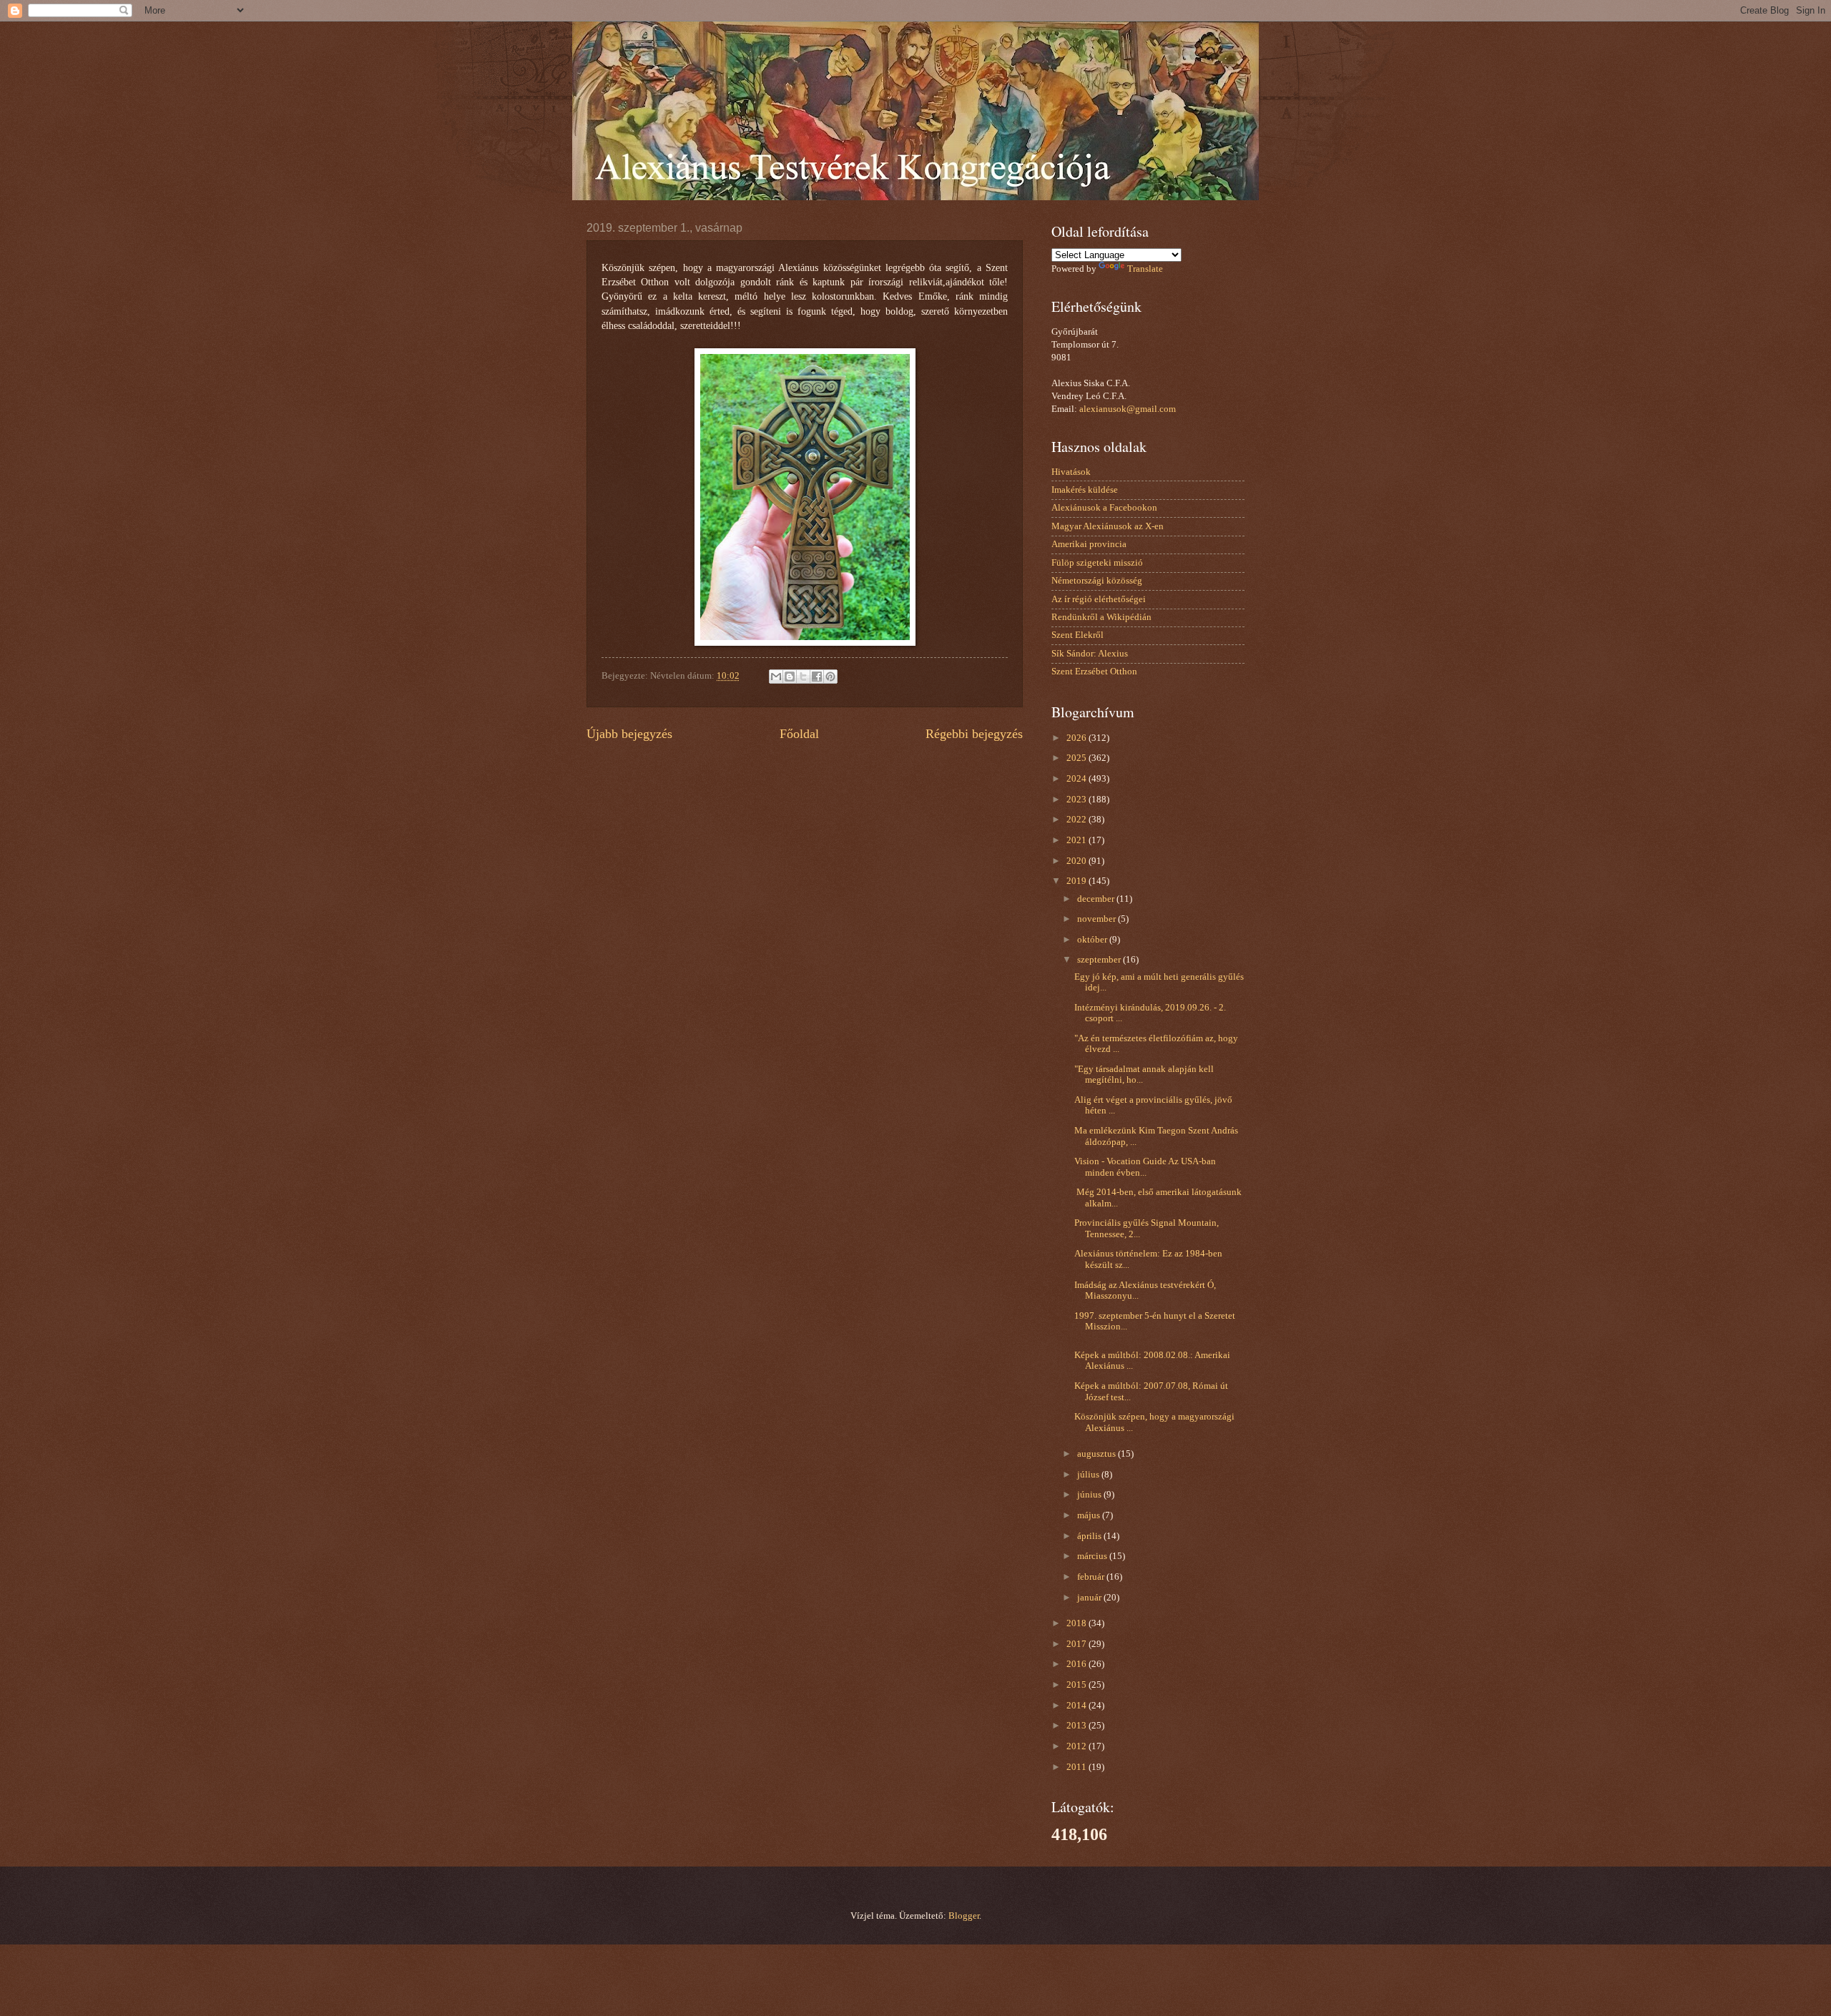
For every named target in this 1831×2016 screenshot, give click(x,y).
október (1093, 940)
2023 (1078, 800)
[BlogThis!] (790, 677)
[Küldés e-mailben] (776, 677)
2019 (1078, 881)
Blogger (964, 1916)
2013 (1078, 1726)
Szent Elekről (1078, 635)
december (1097, 899)
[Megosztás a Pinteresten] (830, 677)
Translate (1145, 269)
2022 (1078, 820)
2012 (1078, 1746)
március (1093, 1556)
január (1090, 1598)
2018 (1078, 1623)
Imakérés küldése (1085, 490)
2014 (1078, 1706)
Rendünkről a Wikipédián (1101, 617)
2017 (1078, 1644)
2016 (1078, 1664)
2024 (1078, 779)
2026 (1078, 738)
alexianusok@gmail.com (1128, 409)
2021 (1078, 840)
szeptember (1100, 960)
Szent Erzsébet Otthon (1094, 672)
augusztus (1098, 1454)
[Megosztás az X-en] (803, 677)
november (1098, 919)
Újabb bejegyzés (629, 734)
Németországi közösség (1097, 581)
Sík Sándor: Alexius (1090, 654)
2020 (1078, 861)
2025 (1078, 758)
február (1092, 1577)
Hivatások (1071, 472)
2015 (1078, 1685)
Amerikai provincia (1089, 544)
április (1090, 1536)
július (1089, 1475)
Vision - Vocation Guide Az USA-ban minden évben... (1145, 1167)
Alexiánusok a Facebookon (1104, 508)
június (1090, 1495)
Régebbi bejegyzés (974, 734)
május (1090, 1515)
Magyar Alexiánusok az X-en (1108, 526)
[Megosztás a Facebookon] (817, 677)
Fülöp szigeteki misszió (1097, 563)
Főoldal (799, 734)
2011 (1078, 1767)
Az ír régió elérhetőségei (1099, 599)
